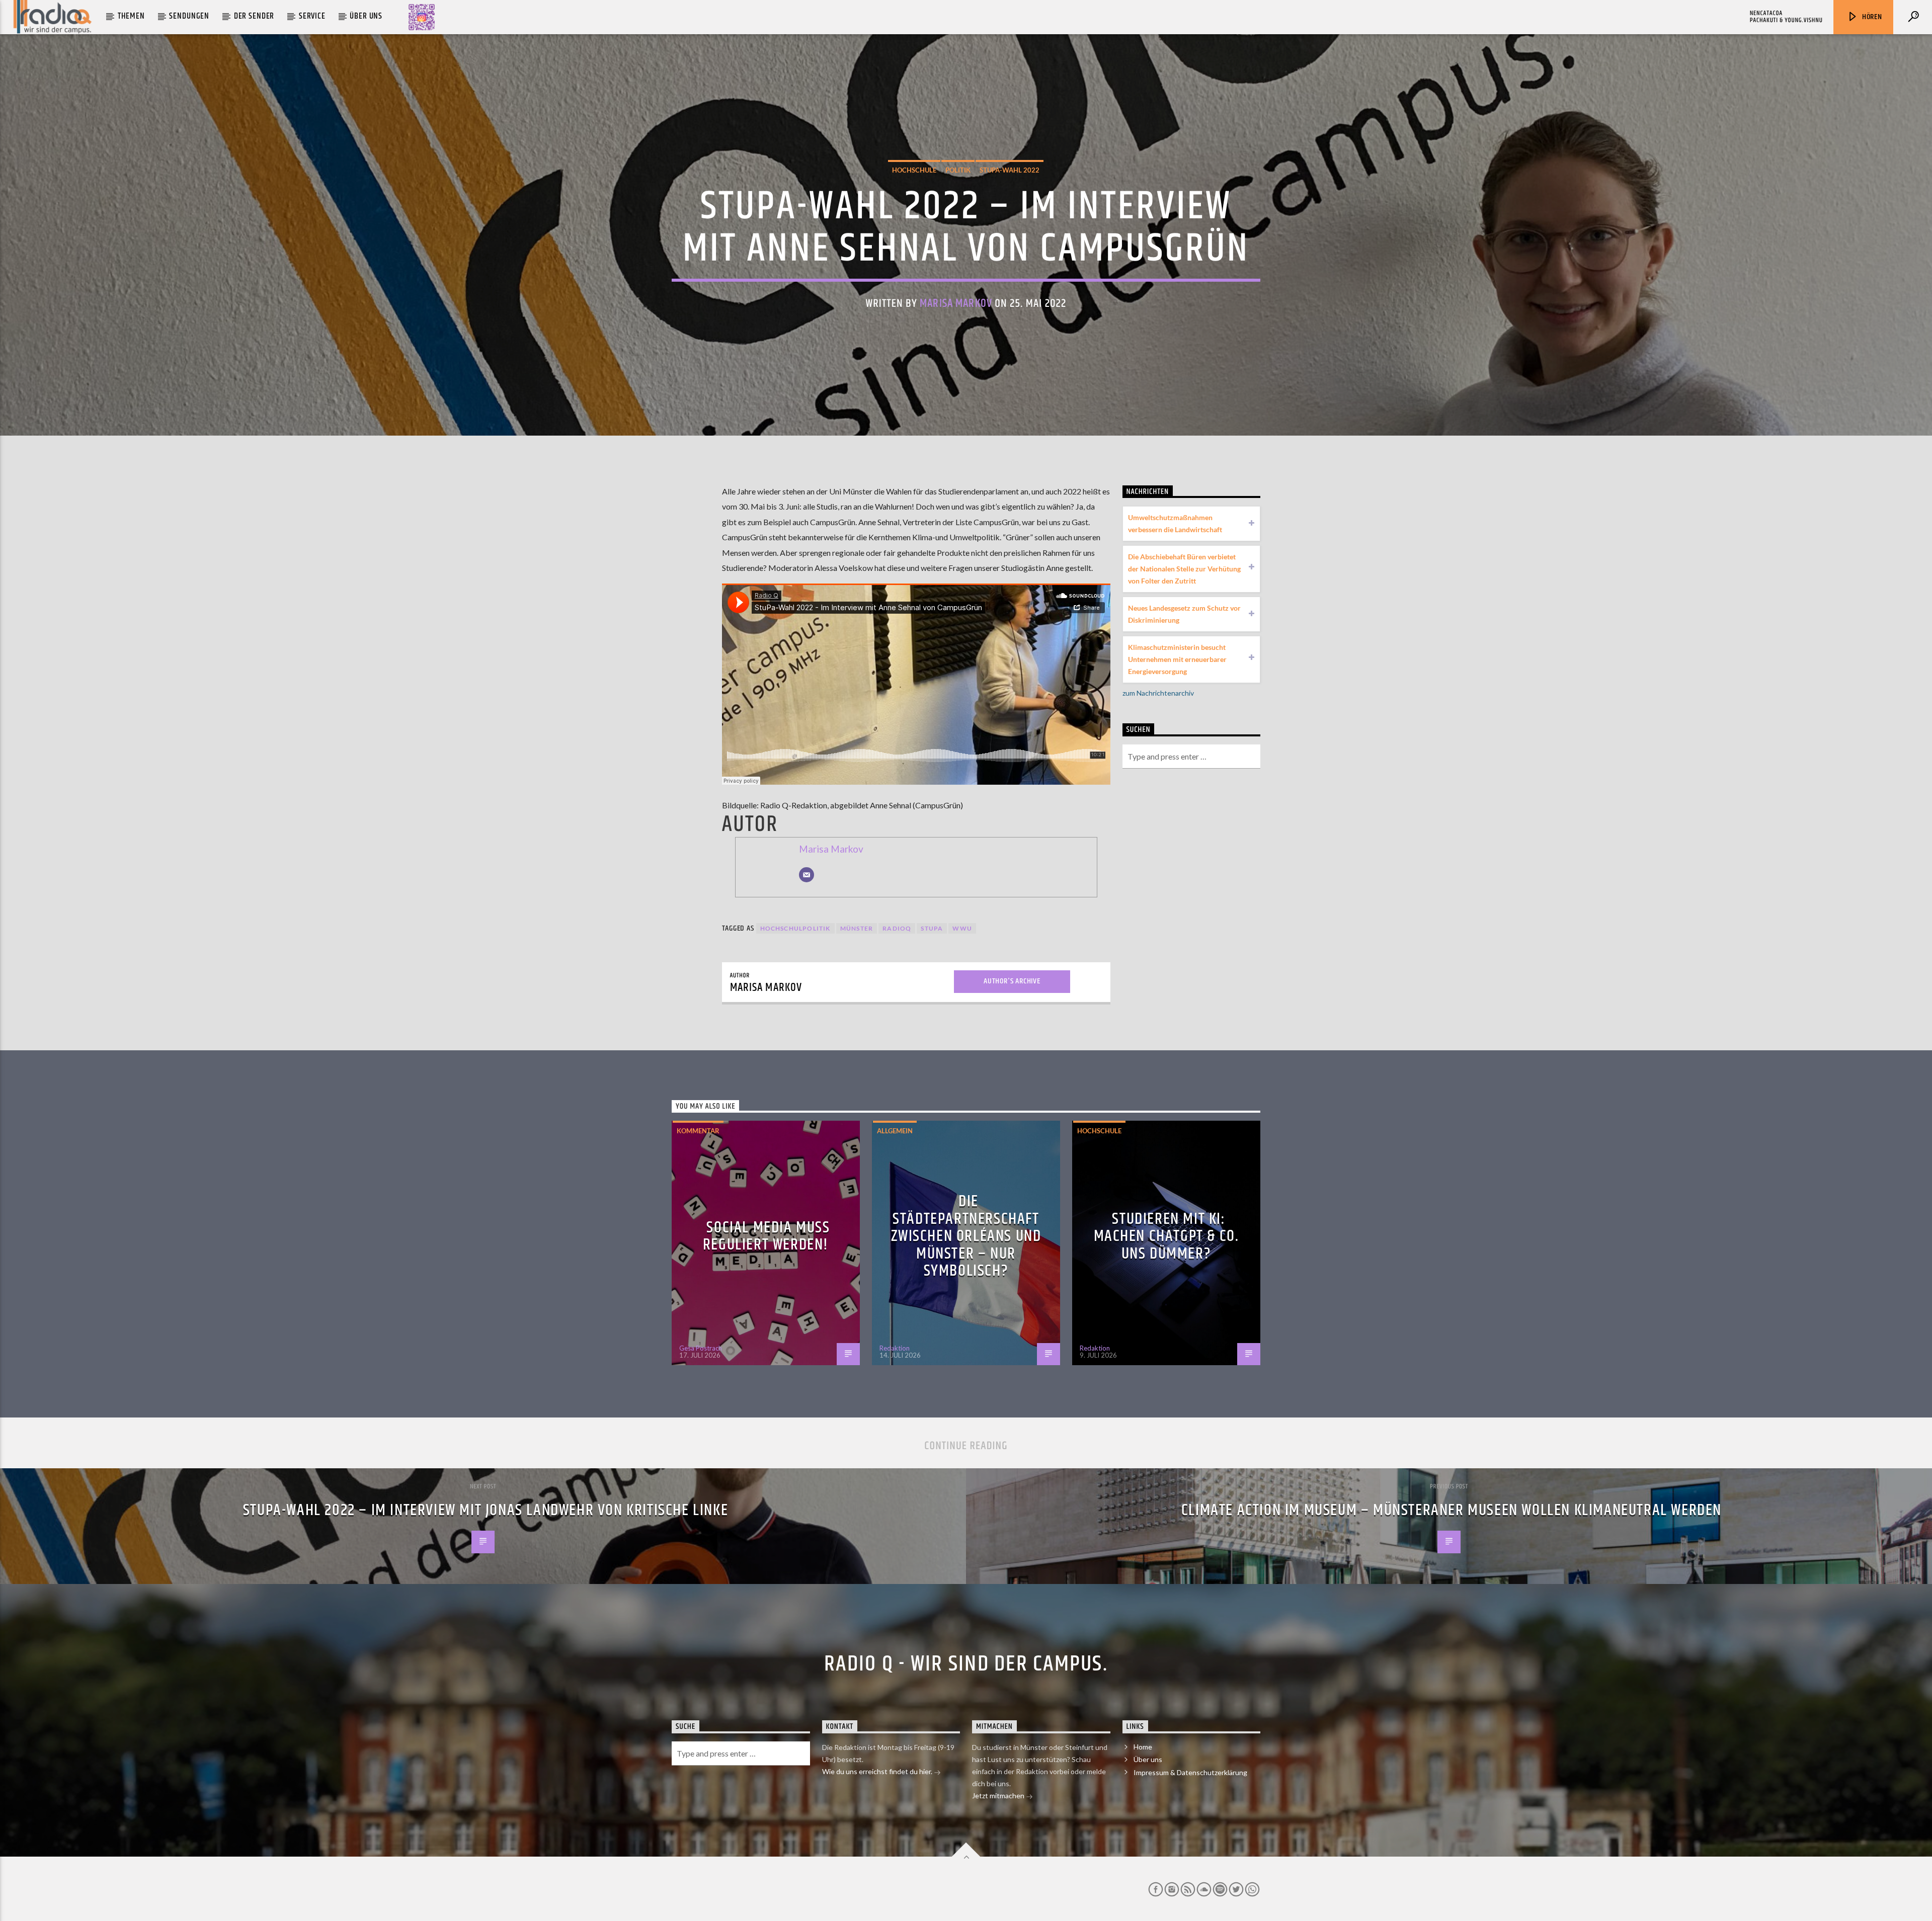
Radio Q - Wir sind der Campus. (966, 1664)
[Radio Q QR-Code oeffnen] (422, 17)
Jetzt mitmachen (999, 1795)
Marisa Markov (956, 304)
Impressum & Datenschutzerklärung (1190, 1772)
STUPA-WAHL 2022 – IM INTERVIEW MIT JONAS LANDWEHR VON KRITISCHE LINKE (486, 1510)
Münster (857, 928)
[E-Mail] (807, 875)
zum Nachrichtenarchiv (1158, 693)
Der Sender (254, 16)
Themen (131, 16)
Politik (958, 170)
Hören (1871, 17)
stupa (932, 928)
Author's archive (1012, 981)
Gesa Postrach (701, 1348)
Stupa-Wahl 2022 (1010, 170)
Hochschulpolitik (795, 928)
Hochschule (914, 170)
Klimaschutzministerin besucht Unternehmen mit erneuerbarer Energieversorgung (1177, 659)
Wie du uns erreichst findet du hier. (878, 1771)
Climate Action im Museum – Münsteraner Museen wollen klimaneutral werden (1452, 1510)
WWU (962, 928)
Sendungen (189, 16)
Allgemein (895, 1131)
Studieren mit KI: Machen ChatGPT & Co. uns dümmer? (1166, 1236)
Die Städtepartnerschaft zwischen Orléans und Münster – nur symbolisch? (966, 1236)
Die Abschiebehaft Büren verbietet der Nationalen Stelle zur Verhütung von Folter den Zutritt (1184, 569)
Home (1143, 1747)
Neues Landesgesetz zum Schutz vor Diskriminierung (1184, 614)
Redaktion (895, 1348)
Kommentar (698, 1131)
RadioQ (897, 928)
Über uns (366, 16)
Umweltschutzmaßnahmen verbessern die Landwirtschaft (1175, 523)
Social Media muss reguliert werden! (767, 1236)
